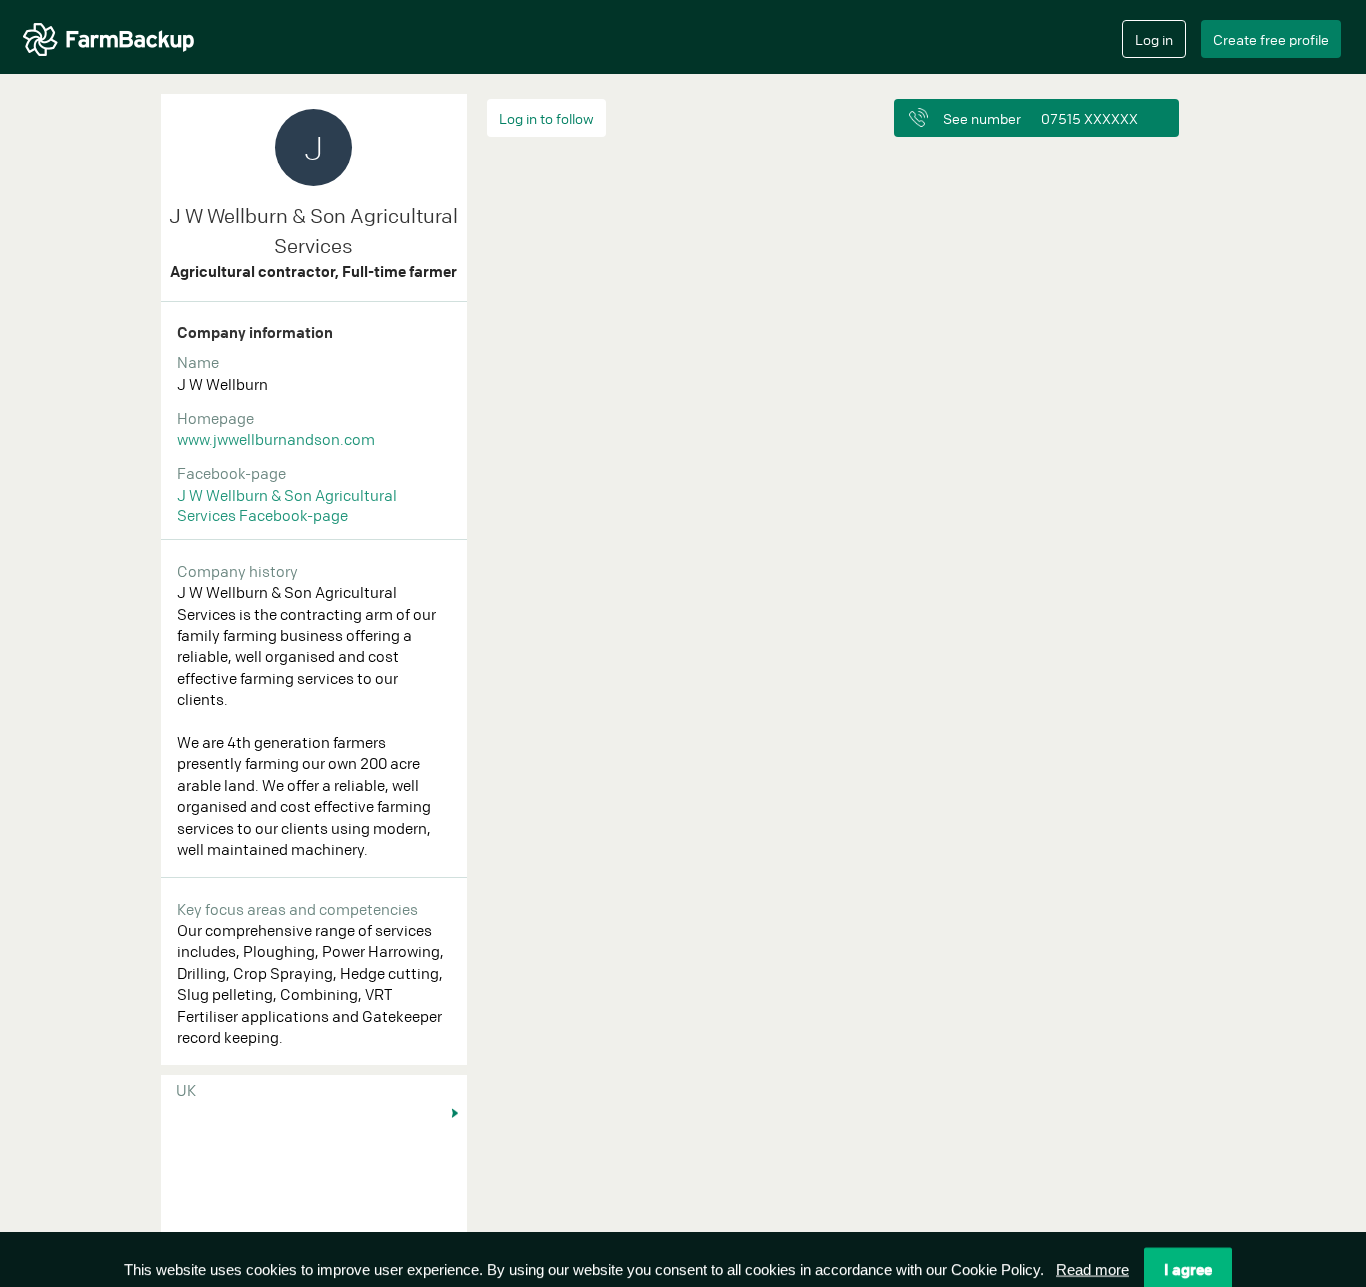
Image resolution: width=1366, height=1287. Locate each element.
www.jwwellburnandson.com (276, 439)
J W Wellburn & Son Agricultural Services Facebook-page (287, 505)
